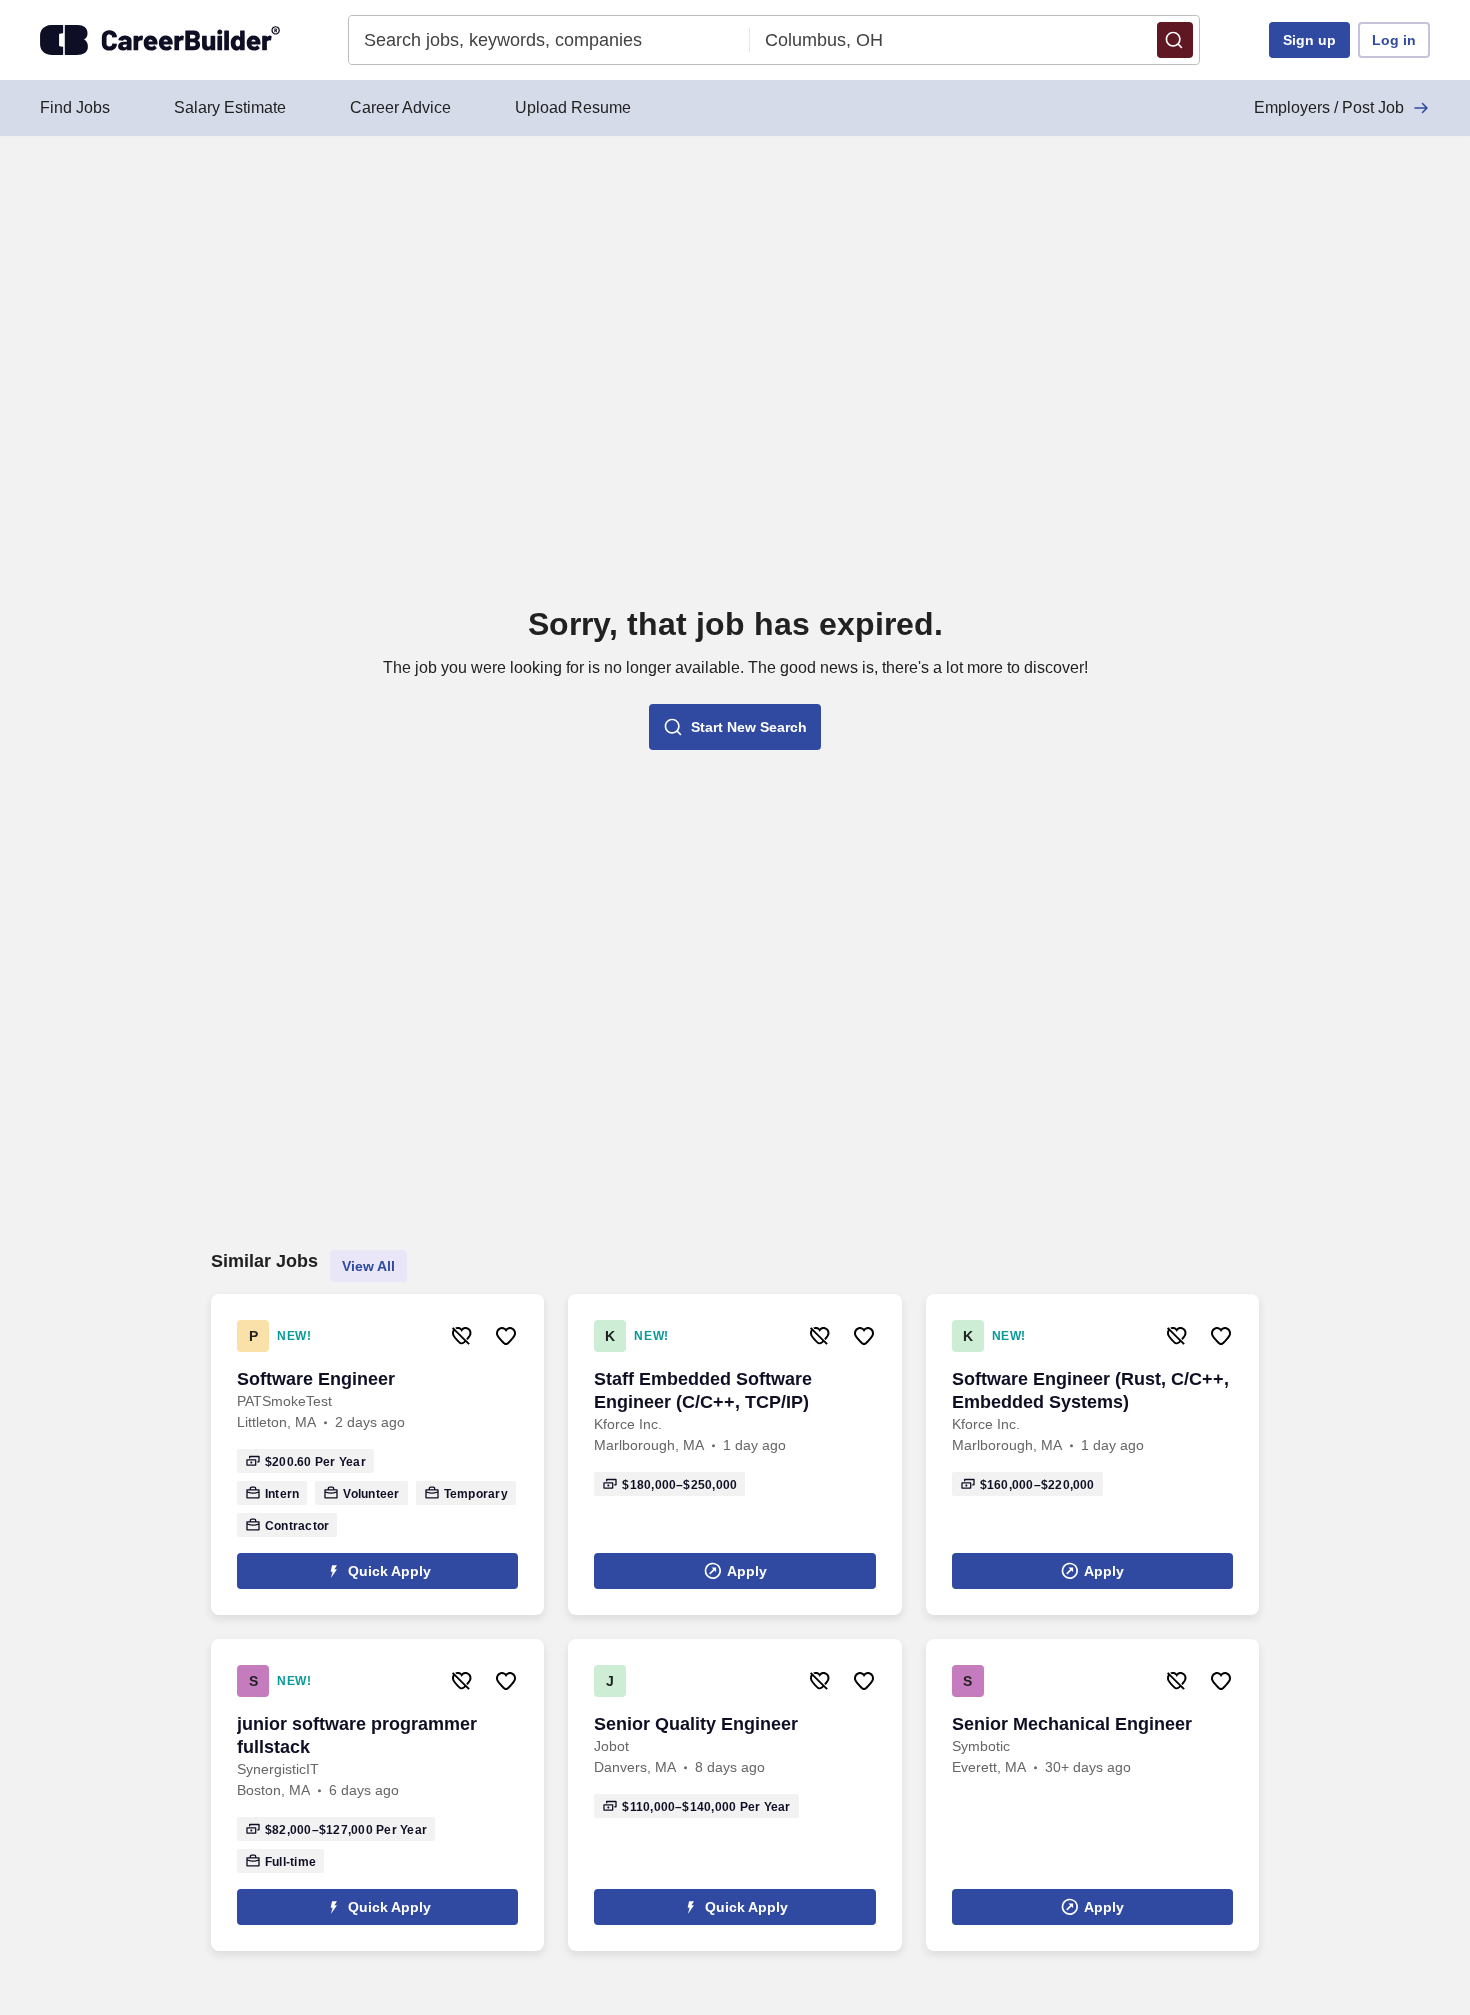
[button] (1175, 40)
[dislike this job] (462, 1336)
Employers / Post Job (1329, 107)
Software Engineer (316, 1379)
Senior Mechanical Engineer (1072, 1724)
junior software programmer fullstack (357, 1735)
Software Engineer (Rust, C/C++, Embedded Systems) (1090, 1390)
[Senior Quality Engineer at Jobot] (734, 1795)
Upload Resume (573, 107)
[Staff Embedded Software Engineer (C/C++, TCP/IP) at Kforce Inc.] (734, 1454)
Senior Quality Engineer (696, 1724)
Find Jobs (75, 107)
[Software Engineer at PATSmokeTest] (377, 1454)
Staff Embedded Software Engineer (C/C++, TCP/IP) (703, 1390)
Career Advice (400, 107)
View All (368, 1266)
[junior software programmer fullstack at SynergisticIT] (377, 1795)
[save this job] (506, 1336)
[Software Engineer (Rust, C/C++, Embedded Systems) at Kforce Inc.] (1092, 1454)
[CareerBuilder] (160, 40)
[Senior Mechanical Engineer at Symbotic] (1092, 1795)
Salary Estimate (230, 107)
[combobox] (549, 40)
